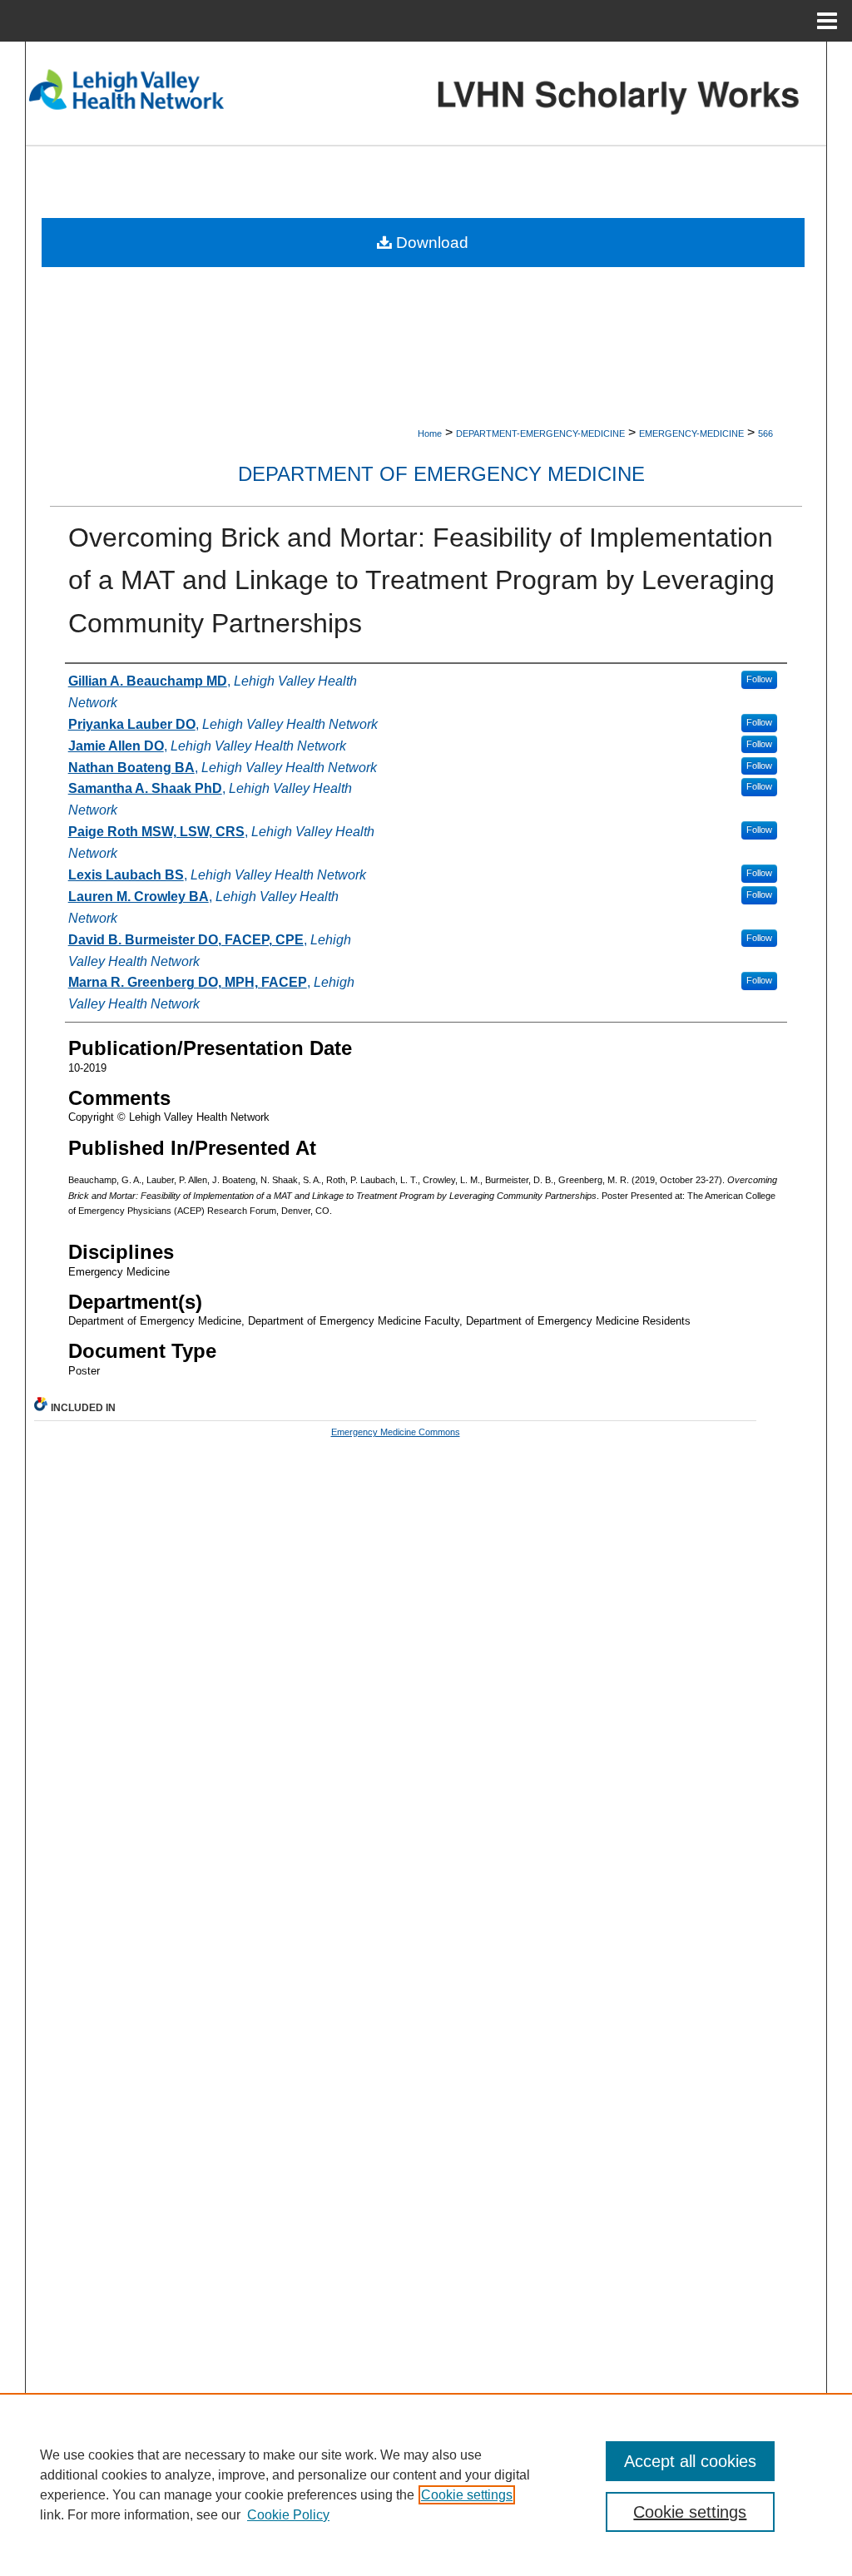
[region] (426, 2484)
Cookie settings (467, 2495)
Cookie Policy (288, 2515)
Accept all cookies (690, 2461)
